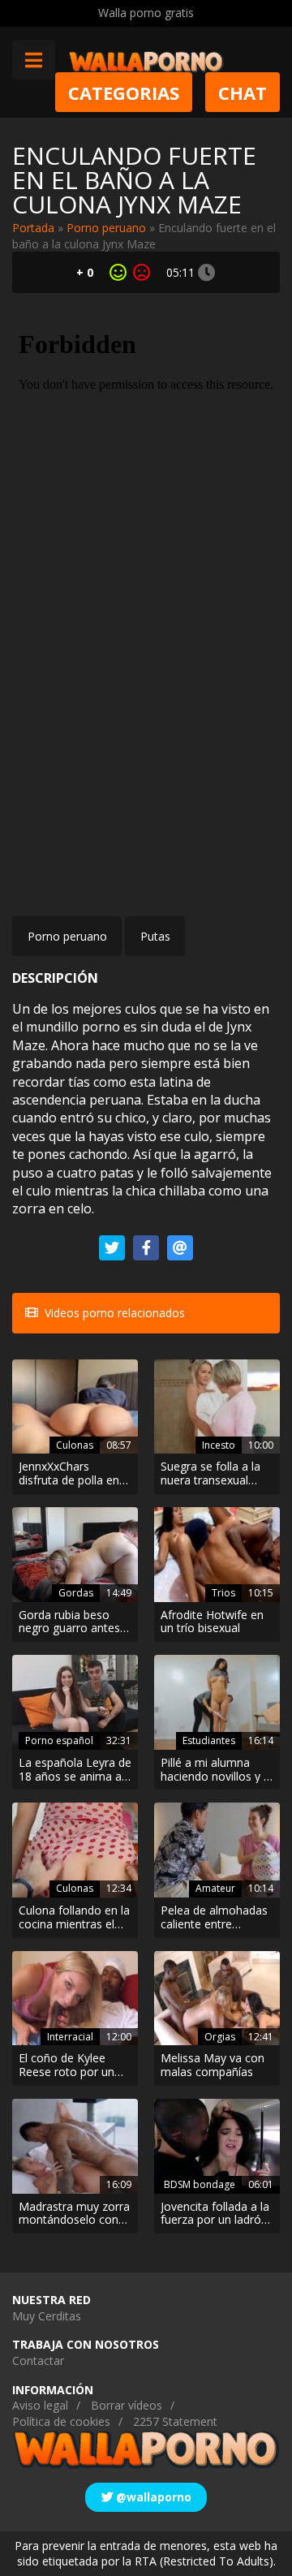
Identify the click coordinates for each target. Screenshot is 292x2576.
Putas (155, 936)
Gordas (76, 1593)
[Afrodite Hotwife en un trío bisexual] (217, 1555)
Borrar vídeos (127, 2405)
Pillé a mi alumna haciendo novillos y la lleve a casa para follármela (217, 1770)
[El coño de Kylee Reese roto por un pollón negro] (75, 1999)
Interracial (70, 2037)
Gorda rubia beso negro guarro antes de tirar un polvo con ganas (73, 1622)
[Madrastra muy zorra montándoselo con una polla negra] (75, 2146)
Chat (243, 92)
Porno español (59, 1740)
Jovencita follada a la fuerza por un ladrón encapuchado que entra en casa (215, 2214)
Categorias (124, 92)
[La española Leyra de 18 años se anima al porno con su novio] (75, 1702)
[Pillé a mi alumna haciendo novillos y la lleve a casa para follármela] (217, 1702)
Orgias (220, 2037)
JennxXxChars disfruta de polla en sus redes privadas (69, 1474)
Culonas (75, 1445)
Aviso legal (40, 2405)
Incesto (219, 1445)
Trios (223, 1593)
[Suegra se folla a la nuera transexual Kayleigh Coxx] (217, 1407)
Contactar (38, 2361)
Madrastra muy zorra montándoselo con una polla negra (74, 2214)
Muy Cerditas (47, 2316)
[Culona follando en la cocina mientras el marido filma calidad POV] (75, 1850)
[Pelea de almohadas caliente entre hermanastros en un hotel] (217, 1850)
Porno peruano (106, 228)
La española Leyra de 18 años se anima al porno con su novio (75, 1770)
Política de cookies (61, 2421)
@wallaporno (152, 2497)
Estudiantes (209, 1740)
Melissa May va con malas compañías (213, 2066)
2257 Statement (175, 2421)
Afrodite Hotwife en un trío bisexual (212, 1622)
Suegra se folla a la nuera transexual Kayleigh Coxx (210, 1474)
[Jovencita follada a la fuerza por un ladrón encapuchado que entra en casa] (217, 2146)
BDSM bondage (200, 2184)
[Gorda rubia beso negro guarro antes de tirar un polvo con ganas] (75, 1555)
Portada (33, 228)
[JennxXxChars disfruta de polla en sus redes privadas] (75, 1407)
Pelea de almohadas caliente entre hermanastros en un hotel (214, 1918)
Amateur (215, 1888)
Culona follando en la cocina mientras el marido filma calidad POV (74, 1918)
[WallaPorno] (146, 60)
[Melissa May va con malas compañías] (217, 1999)
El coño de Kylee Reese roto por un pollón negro (67, 2066)
